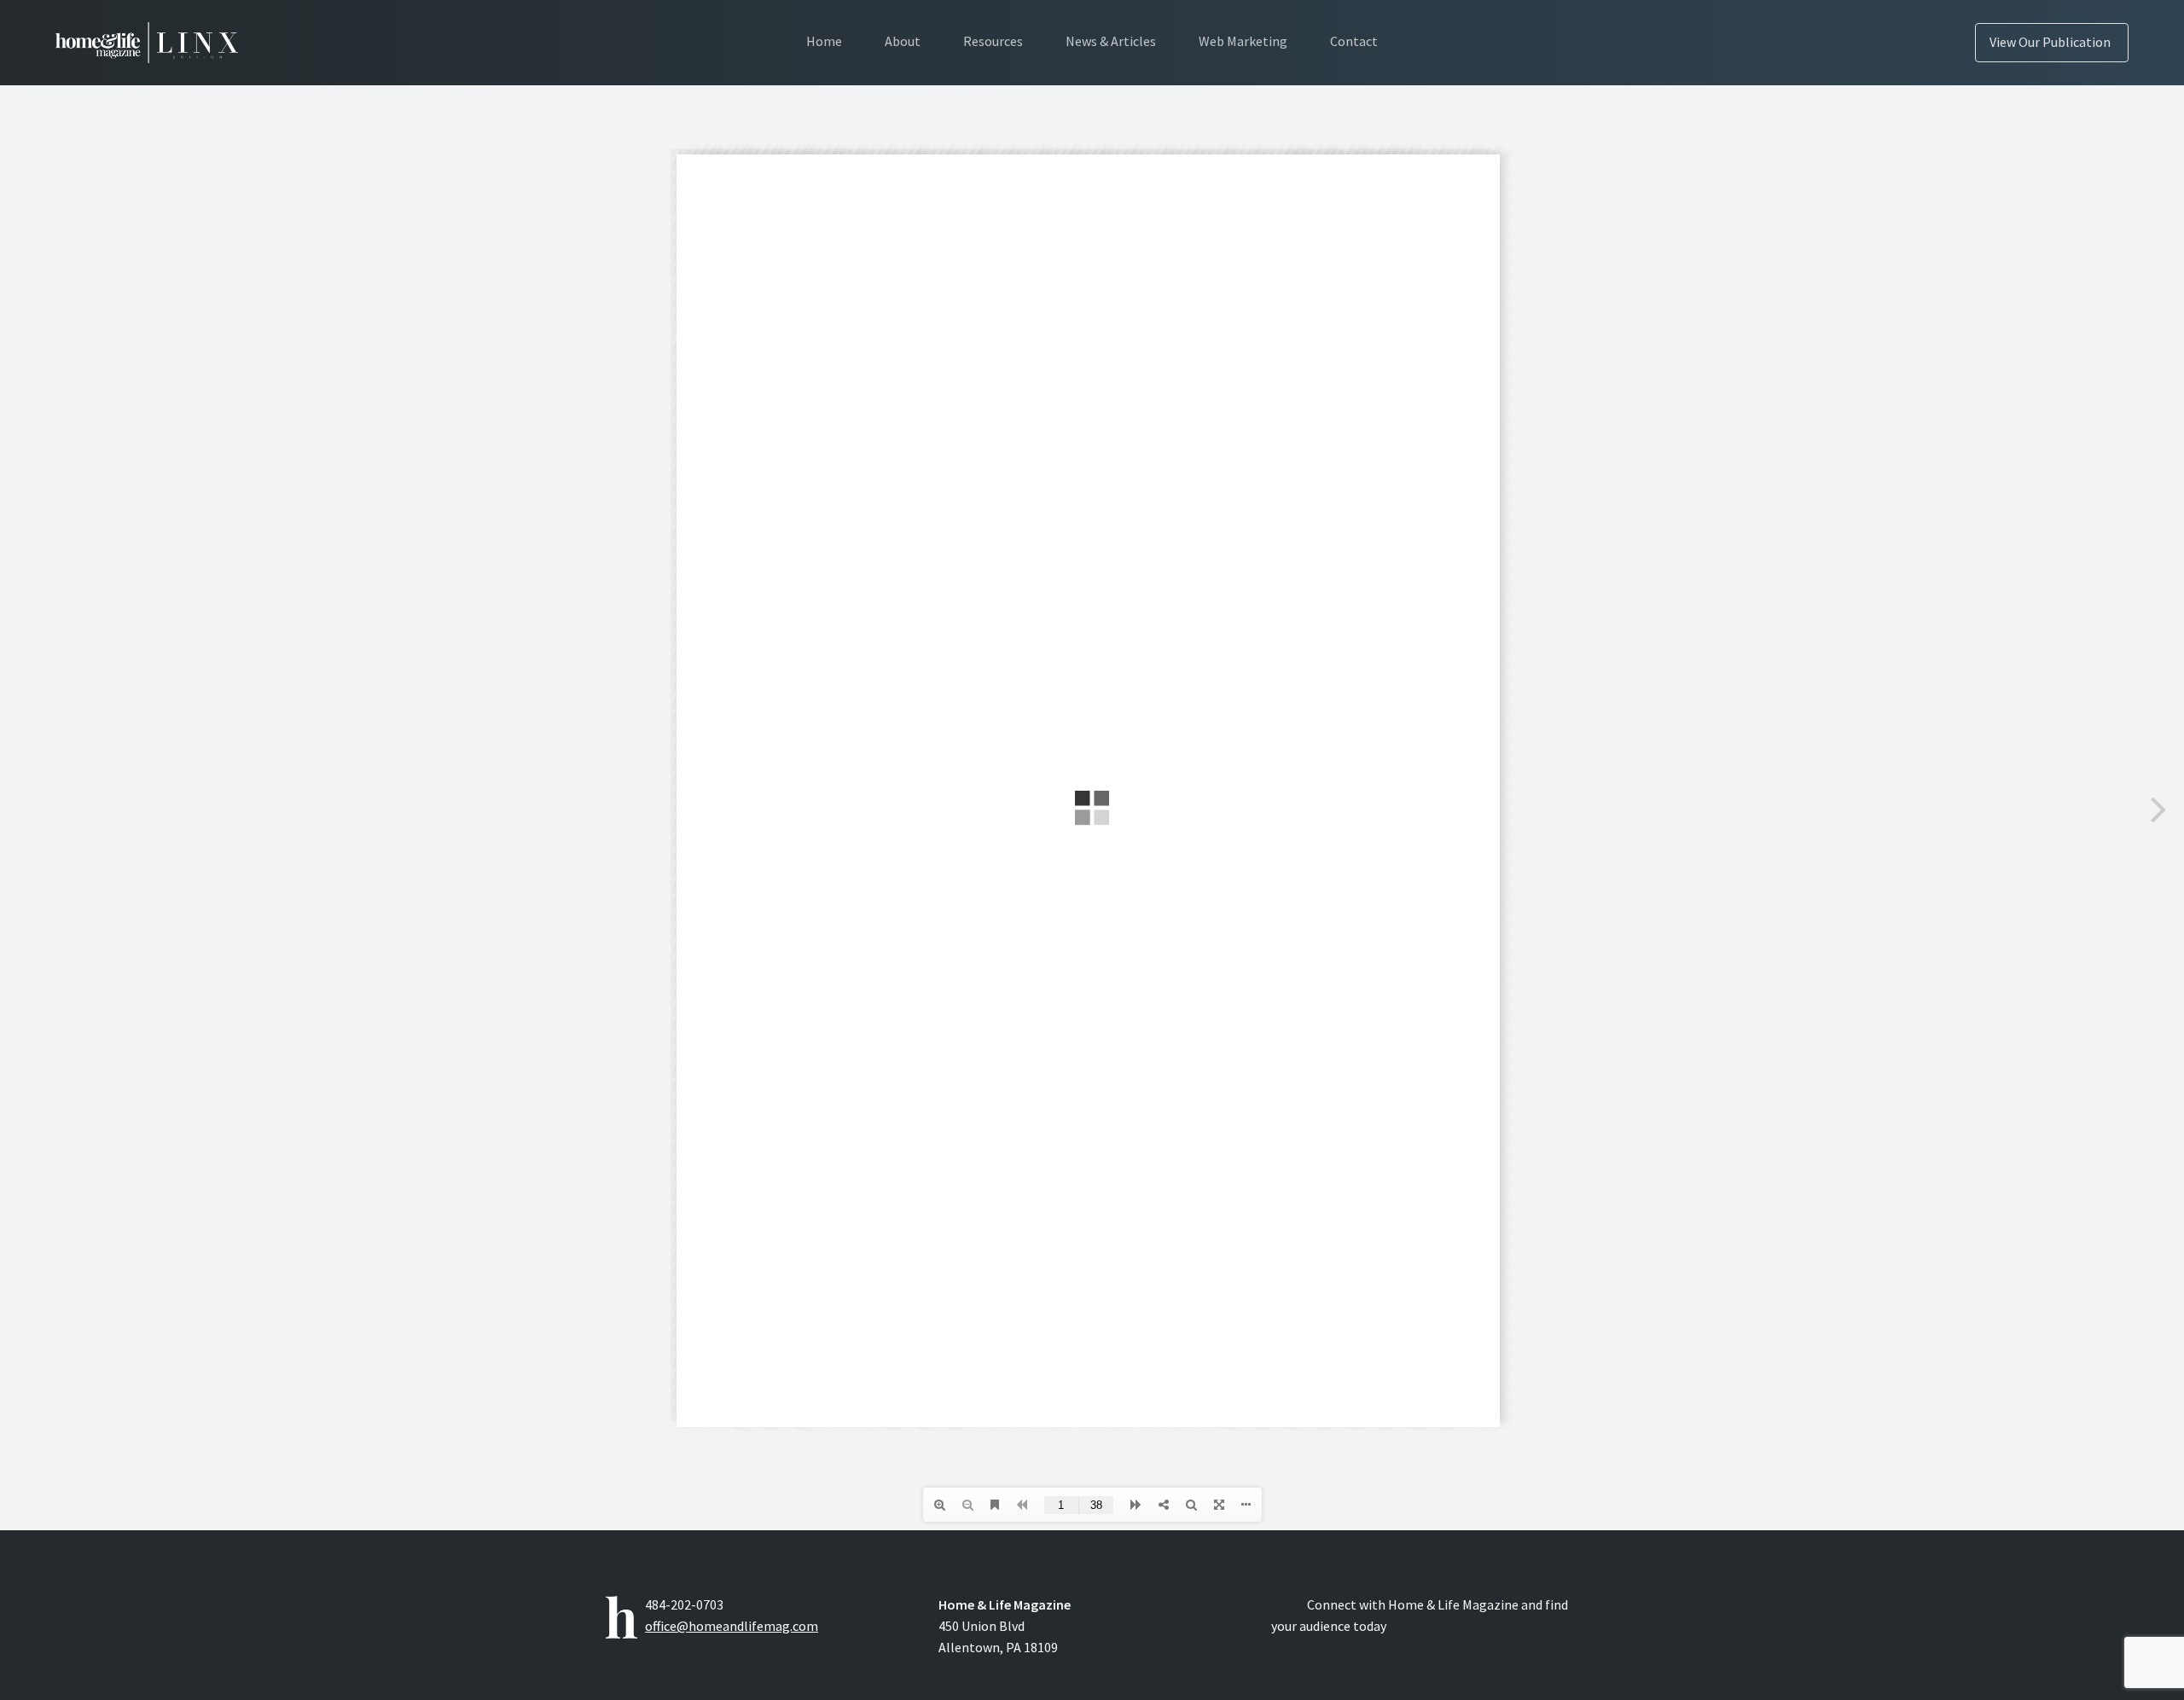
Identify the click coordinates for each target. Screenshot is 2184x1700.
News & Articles (1111, 41)
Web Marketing (1243, 41)
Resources (993, 41)
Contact (1354, 41)
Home (824, 41)
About (903, 41)
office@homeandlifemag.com (732, 1626)
